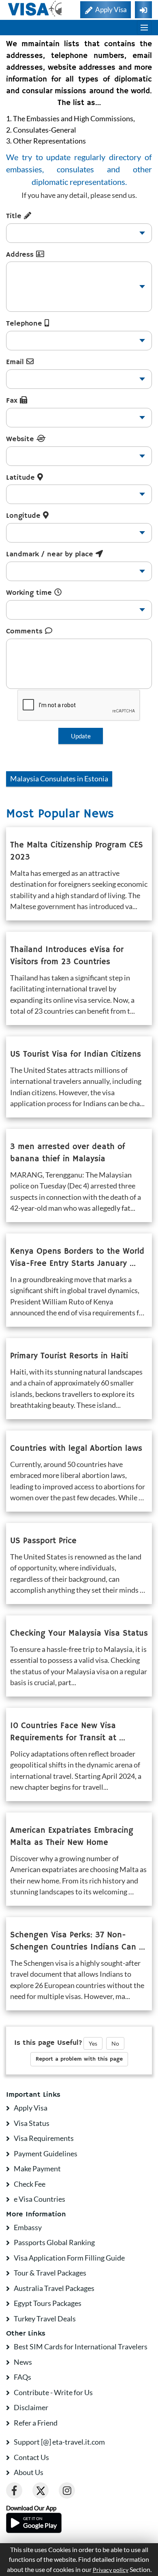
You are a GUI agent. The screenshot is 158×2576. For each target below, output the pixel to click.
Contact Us (31, 2457)
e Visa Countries (39, 2199)
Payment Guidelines (46, 2153)
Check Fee (30, 2184)
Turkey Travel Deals (45, 2319)
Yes (93, 2043)
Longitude (25, 516)
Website (21, 439)
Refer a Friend (36, 2423)
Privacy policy (111, 2570)
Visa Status (32, 2123)
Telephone (25, 324)
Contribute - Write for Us (53, 2392)
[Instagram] (67, 2490)
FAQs (22, 2377)
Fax (13, 401)
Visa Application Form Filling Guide (69, 2258)
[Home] (35, 9)
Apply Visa (31, 2108)
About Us (29, 2472)
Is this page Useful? (48, 2043)
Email (16, 362)
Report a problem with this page (79, 2059)
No (115, 2043)
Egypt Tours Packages (48, 2303)
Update (81, 736)
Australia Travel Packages (54, 2288)
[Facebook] (14, 2490)
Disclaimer (31, 2407)
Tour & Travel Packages (50, 2273)
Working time (30, 593)
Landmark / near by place (51, 554)
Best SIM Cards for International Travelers (81, 2346)
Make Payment (37, 2168)
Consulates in (59, 779)
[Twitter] (41, 2490)
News (23, 2362)
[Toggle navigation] (144, 28)
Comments (26, 631)
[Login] (143, 10)
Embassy (28, 2227)
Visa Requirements (44, 2138)
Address (21, 255)
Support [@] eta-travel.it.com (59, 2442)
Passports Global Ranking (54, 2242)
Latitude (22, 478)
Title (15, 216)
